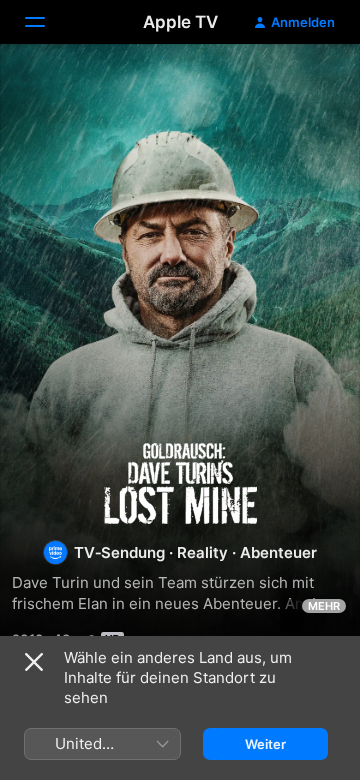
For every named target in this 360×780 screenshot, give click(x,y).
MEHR (324, 606)
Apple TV (180, 22)
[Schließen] (34, 662)
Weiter (265, 744)
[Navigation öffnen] (47, 22)
